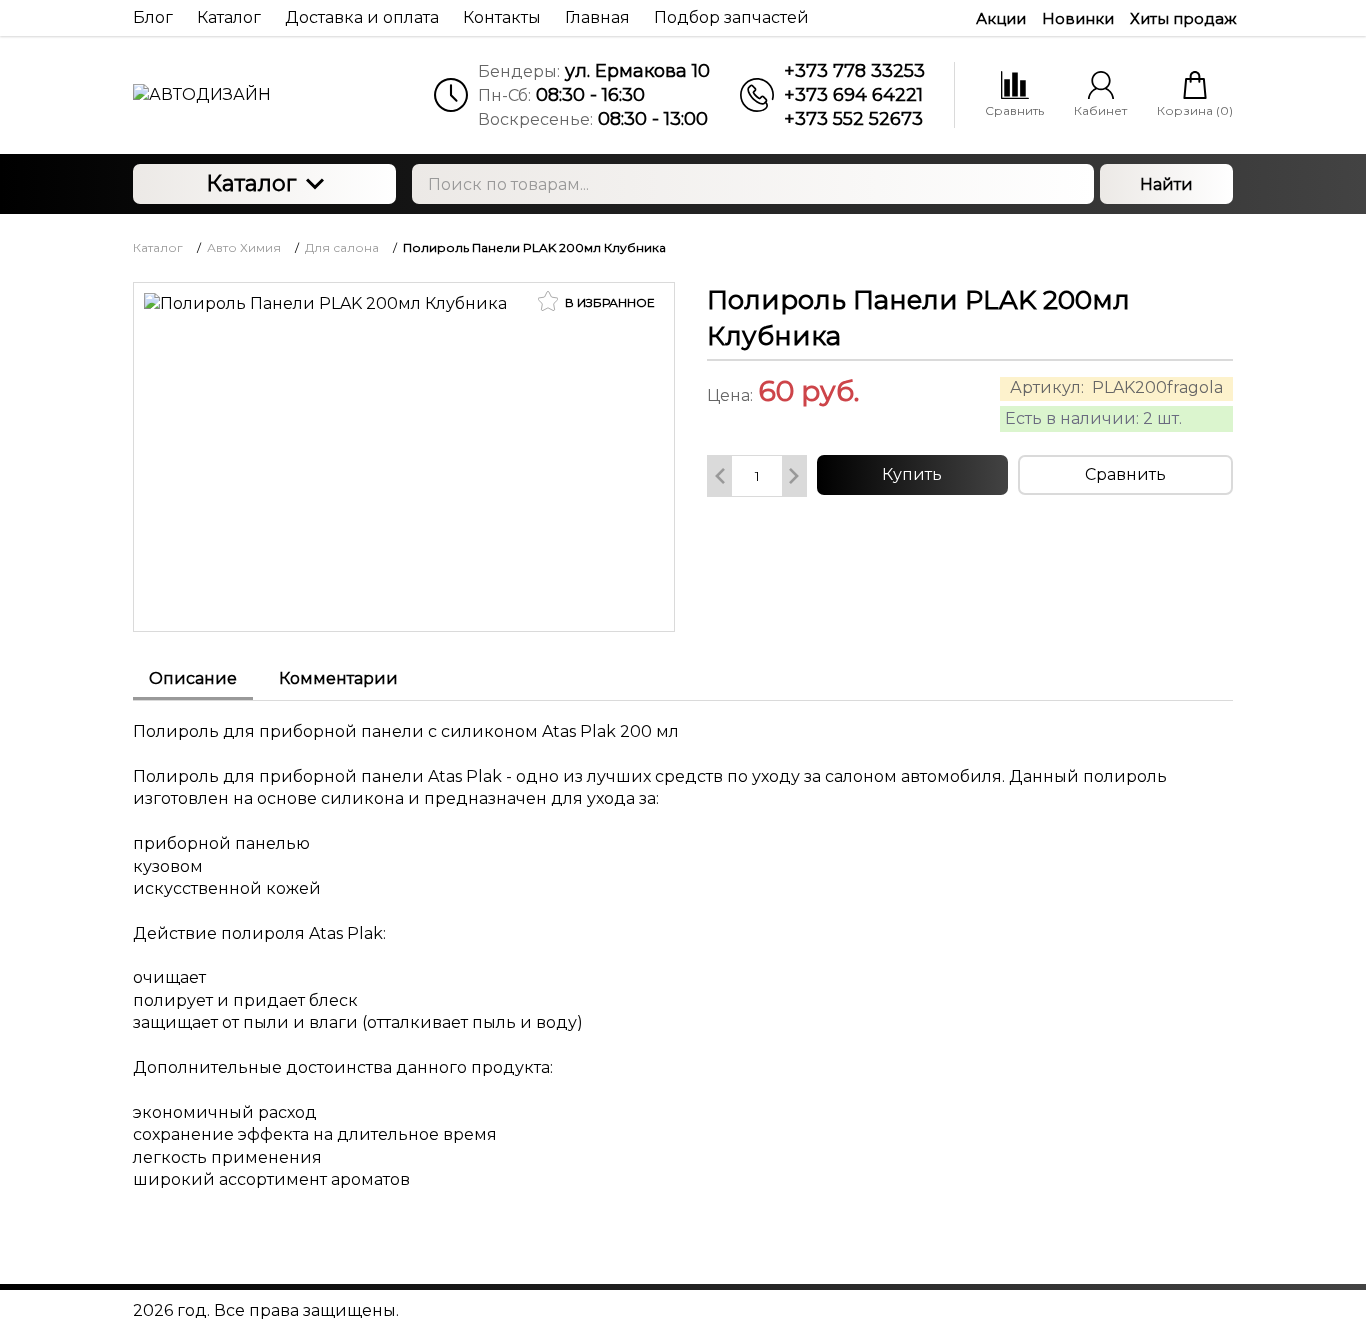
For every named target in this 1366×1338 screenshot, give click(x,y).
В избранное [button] (608, 302)
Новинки (1078, 18)
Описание (193, 678)
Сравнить (1125, 474)
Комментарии (338, 678)
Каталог (251, 183)
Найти (1166, 184)
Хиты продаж (1183, 18)
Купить (912, 474)
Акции (1001, 18)
